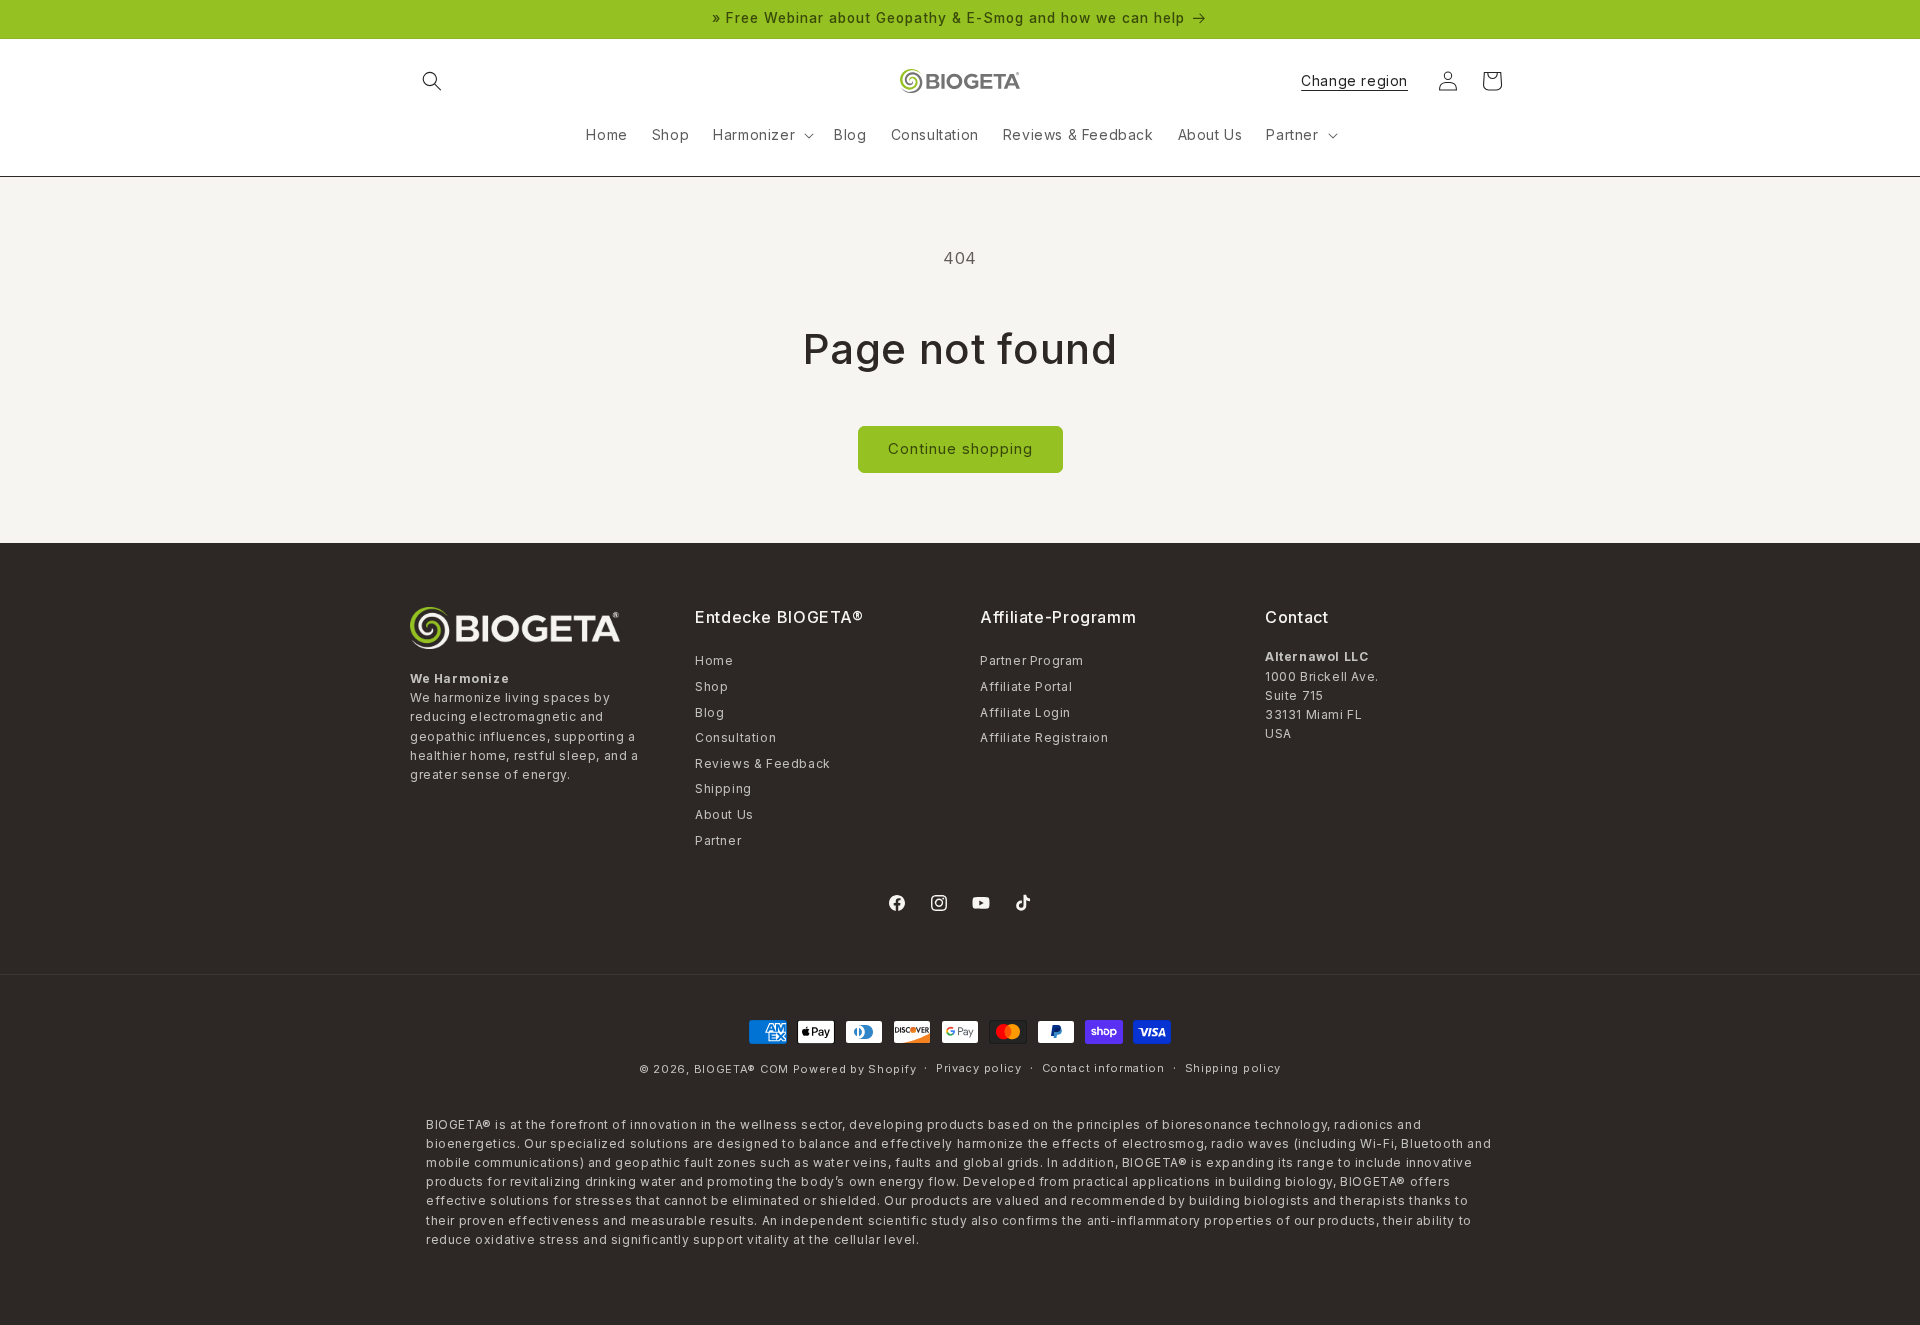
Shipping (723, 788)
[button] (432, 81)
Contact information (1103, 1068)
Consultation (735, 737)
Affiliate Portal (1026, 686)
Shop (711, 686)
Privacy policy (979, 1068)
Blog (709, 712)
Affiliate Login (1025, 712)
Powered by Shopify (855, 1069)
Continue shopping (960, 448)
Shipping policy (1233, 1068)
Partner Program (1032, 662)
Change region (1354, 81)
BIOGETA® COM (741, 1069)
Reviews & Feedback (763, 763)
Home (714, 662)
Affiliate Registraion (1044, 737)
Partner (718, 840)
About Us (724, 814)
